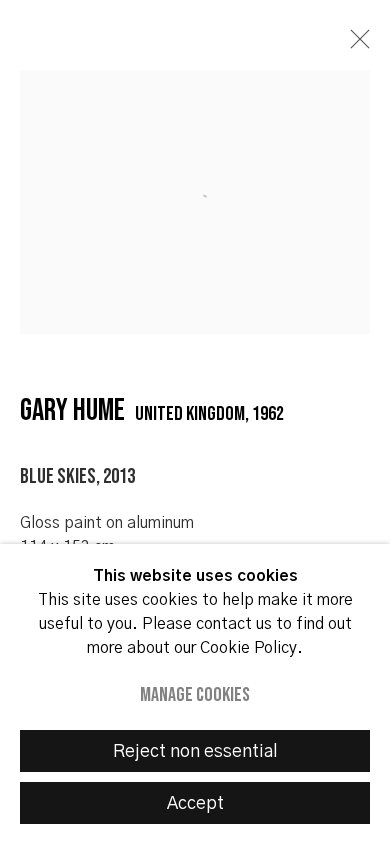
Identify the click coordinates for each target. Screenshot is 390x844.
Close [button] (355, 45)
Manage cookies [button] (195, 695)
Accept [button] (195, 804)
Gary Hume (72, 411)
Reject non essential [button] (195, 752)
